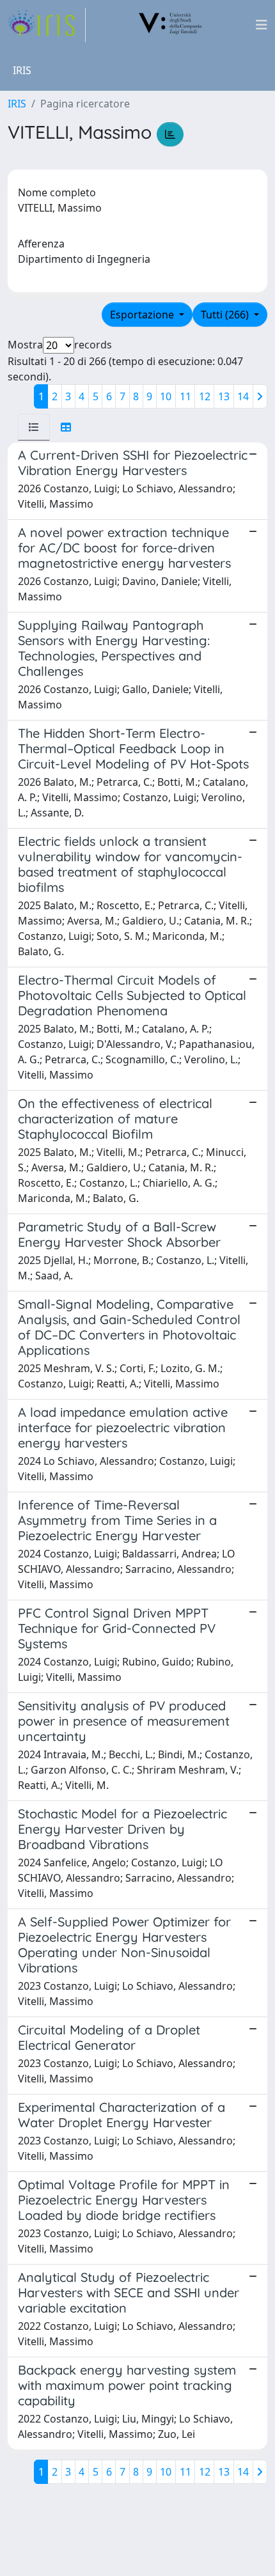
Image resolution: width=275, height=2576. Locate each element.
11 (185, 396)
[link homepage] (47, 25)
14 (243, 396)
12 (205, 396)
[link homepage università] (171, 25)
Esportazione (143, 315)
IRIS (17, 104)
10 (166, 396)
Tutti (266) (226, 315)
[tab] (34, 427)
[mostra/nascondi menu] (262, 25)
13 (224, 396)
